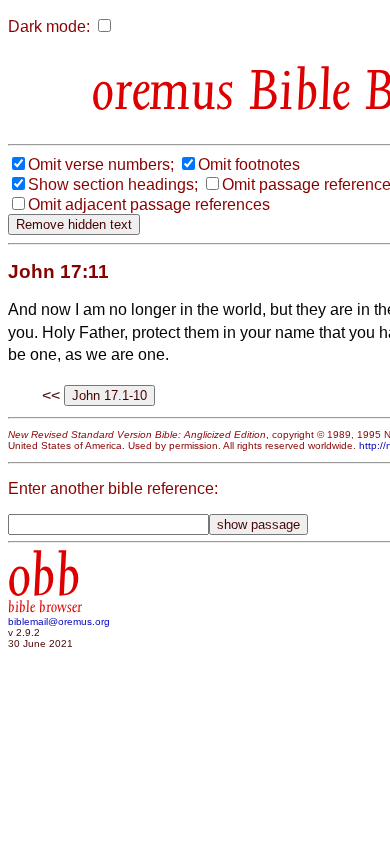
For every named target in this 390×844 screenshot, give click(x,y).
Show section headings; (113, 184)
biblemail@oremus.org (59, 621)
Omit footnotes (249, 164)
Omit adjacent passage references (149, 204)
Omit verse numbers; (101, 164)
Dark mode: (49, 26)
